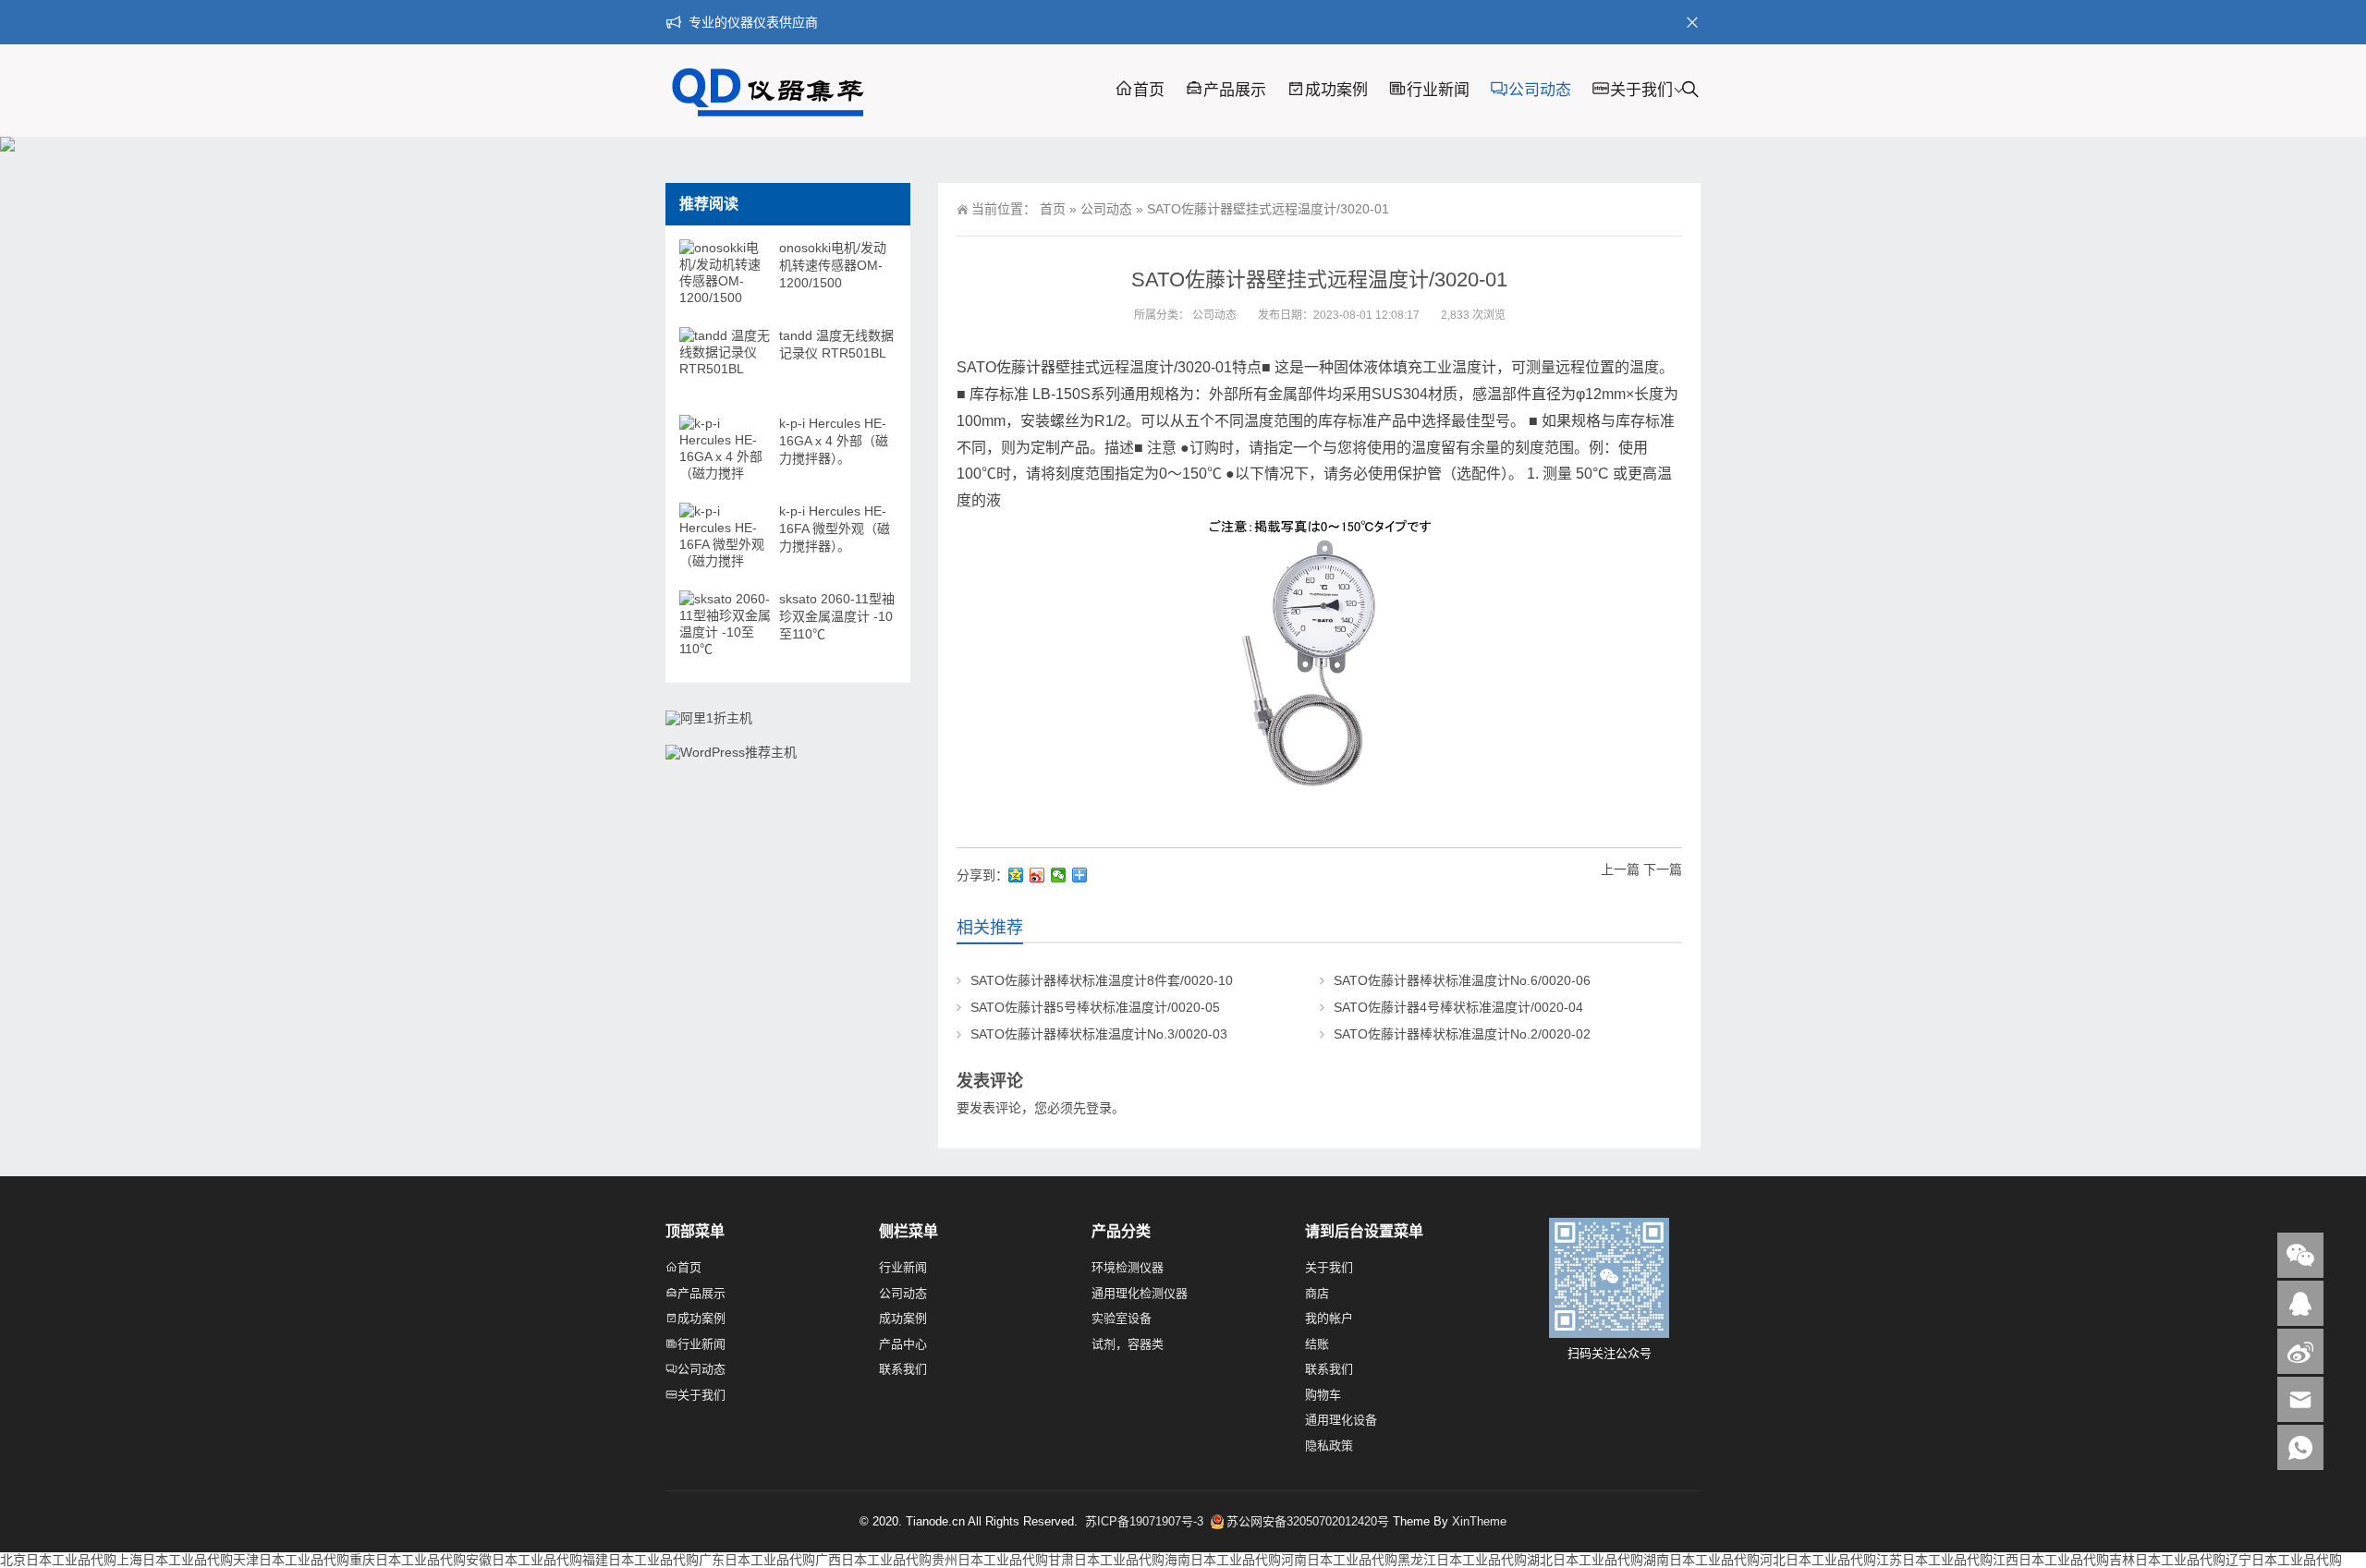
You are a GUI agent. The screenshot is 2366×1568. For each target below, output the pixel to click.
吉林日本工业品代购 (2167, 1560)
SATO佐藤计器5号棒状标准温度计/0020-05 (1095, 1007)
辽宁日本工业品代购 (2284, 1560)
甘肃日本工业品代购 (1106, 1560)
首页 (1149, 90)
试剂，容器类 (1128, 1344)
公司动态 (1540, 90)
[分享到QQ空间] (1016, 875)
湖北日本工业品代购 (1585, 1560)
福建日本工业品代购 (640, 1560)
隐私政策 (1329, 1446)
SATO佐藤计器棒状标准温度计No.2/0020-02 (1462, 1034)
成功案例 (1336, 90)
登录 (1099, 1108)
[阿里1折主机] (709, 718)
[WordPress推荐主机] (731, 752)
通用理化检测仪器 (1140, 1293)
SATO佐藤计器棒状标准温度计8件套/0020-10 (1102, 980)
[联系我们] (2300, 1303)
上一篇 (1620, 869)
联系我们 (903, 1369)
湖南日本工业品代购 (1701, 1560)
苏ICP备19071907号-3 (1146, 1521)
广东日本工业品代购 (757, 1560)
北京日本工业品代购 (58, 1560)
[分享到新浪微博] (1037, 875)
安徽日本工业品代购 (524, 1560)
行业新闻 (1438, 90)
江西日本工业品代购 (2051, 1560)
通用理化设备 (1341, 1420)
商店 (1317, 1293)
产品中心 (903, 1344)
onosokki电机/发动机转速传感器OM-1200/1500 (833, 265)
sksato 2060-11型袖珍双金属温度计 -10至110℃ (837, 616)
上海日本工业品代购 (175, 1560)
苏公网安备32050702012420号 (1308, 1521)
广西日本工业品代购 (873, 1560)
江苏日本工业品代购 (1934, 1560)
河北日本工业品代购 (1818, 1560)
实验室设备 (1122, 1318)
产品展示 (1235, 90)
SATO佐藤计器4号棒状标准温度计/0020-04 (1458, 1007)
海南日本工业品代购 (1223, 1560)
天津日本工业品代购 (291, 1560)
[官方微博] (2300, 1351)
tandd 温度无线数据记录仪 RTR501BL (836, 344)
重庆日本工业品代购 (408, 1560)
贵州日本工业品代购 (990, 1560)
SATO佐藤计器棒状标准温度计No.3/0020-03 (1099, 1034)
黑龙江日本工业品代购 (1462, 1560)
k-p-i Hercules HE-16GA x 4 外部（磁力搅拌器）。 (834, 441)
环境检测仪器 (1128, 1267)
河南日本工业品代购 (1339, 1560)
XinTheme (1479, 1521)
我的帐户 (1329, 1318)
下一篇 (1663, 869)
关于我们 (1641, 90)
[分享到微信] (1059, 875)
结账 (1317, 1344)
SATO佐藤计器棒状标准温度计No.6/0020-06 (1462, 980)
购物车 (1323, 1395)
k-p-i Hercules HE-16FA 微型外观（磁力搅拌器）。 (835, 529)
